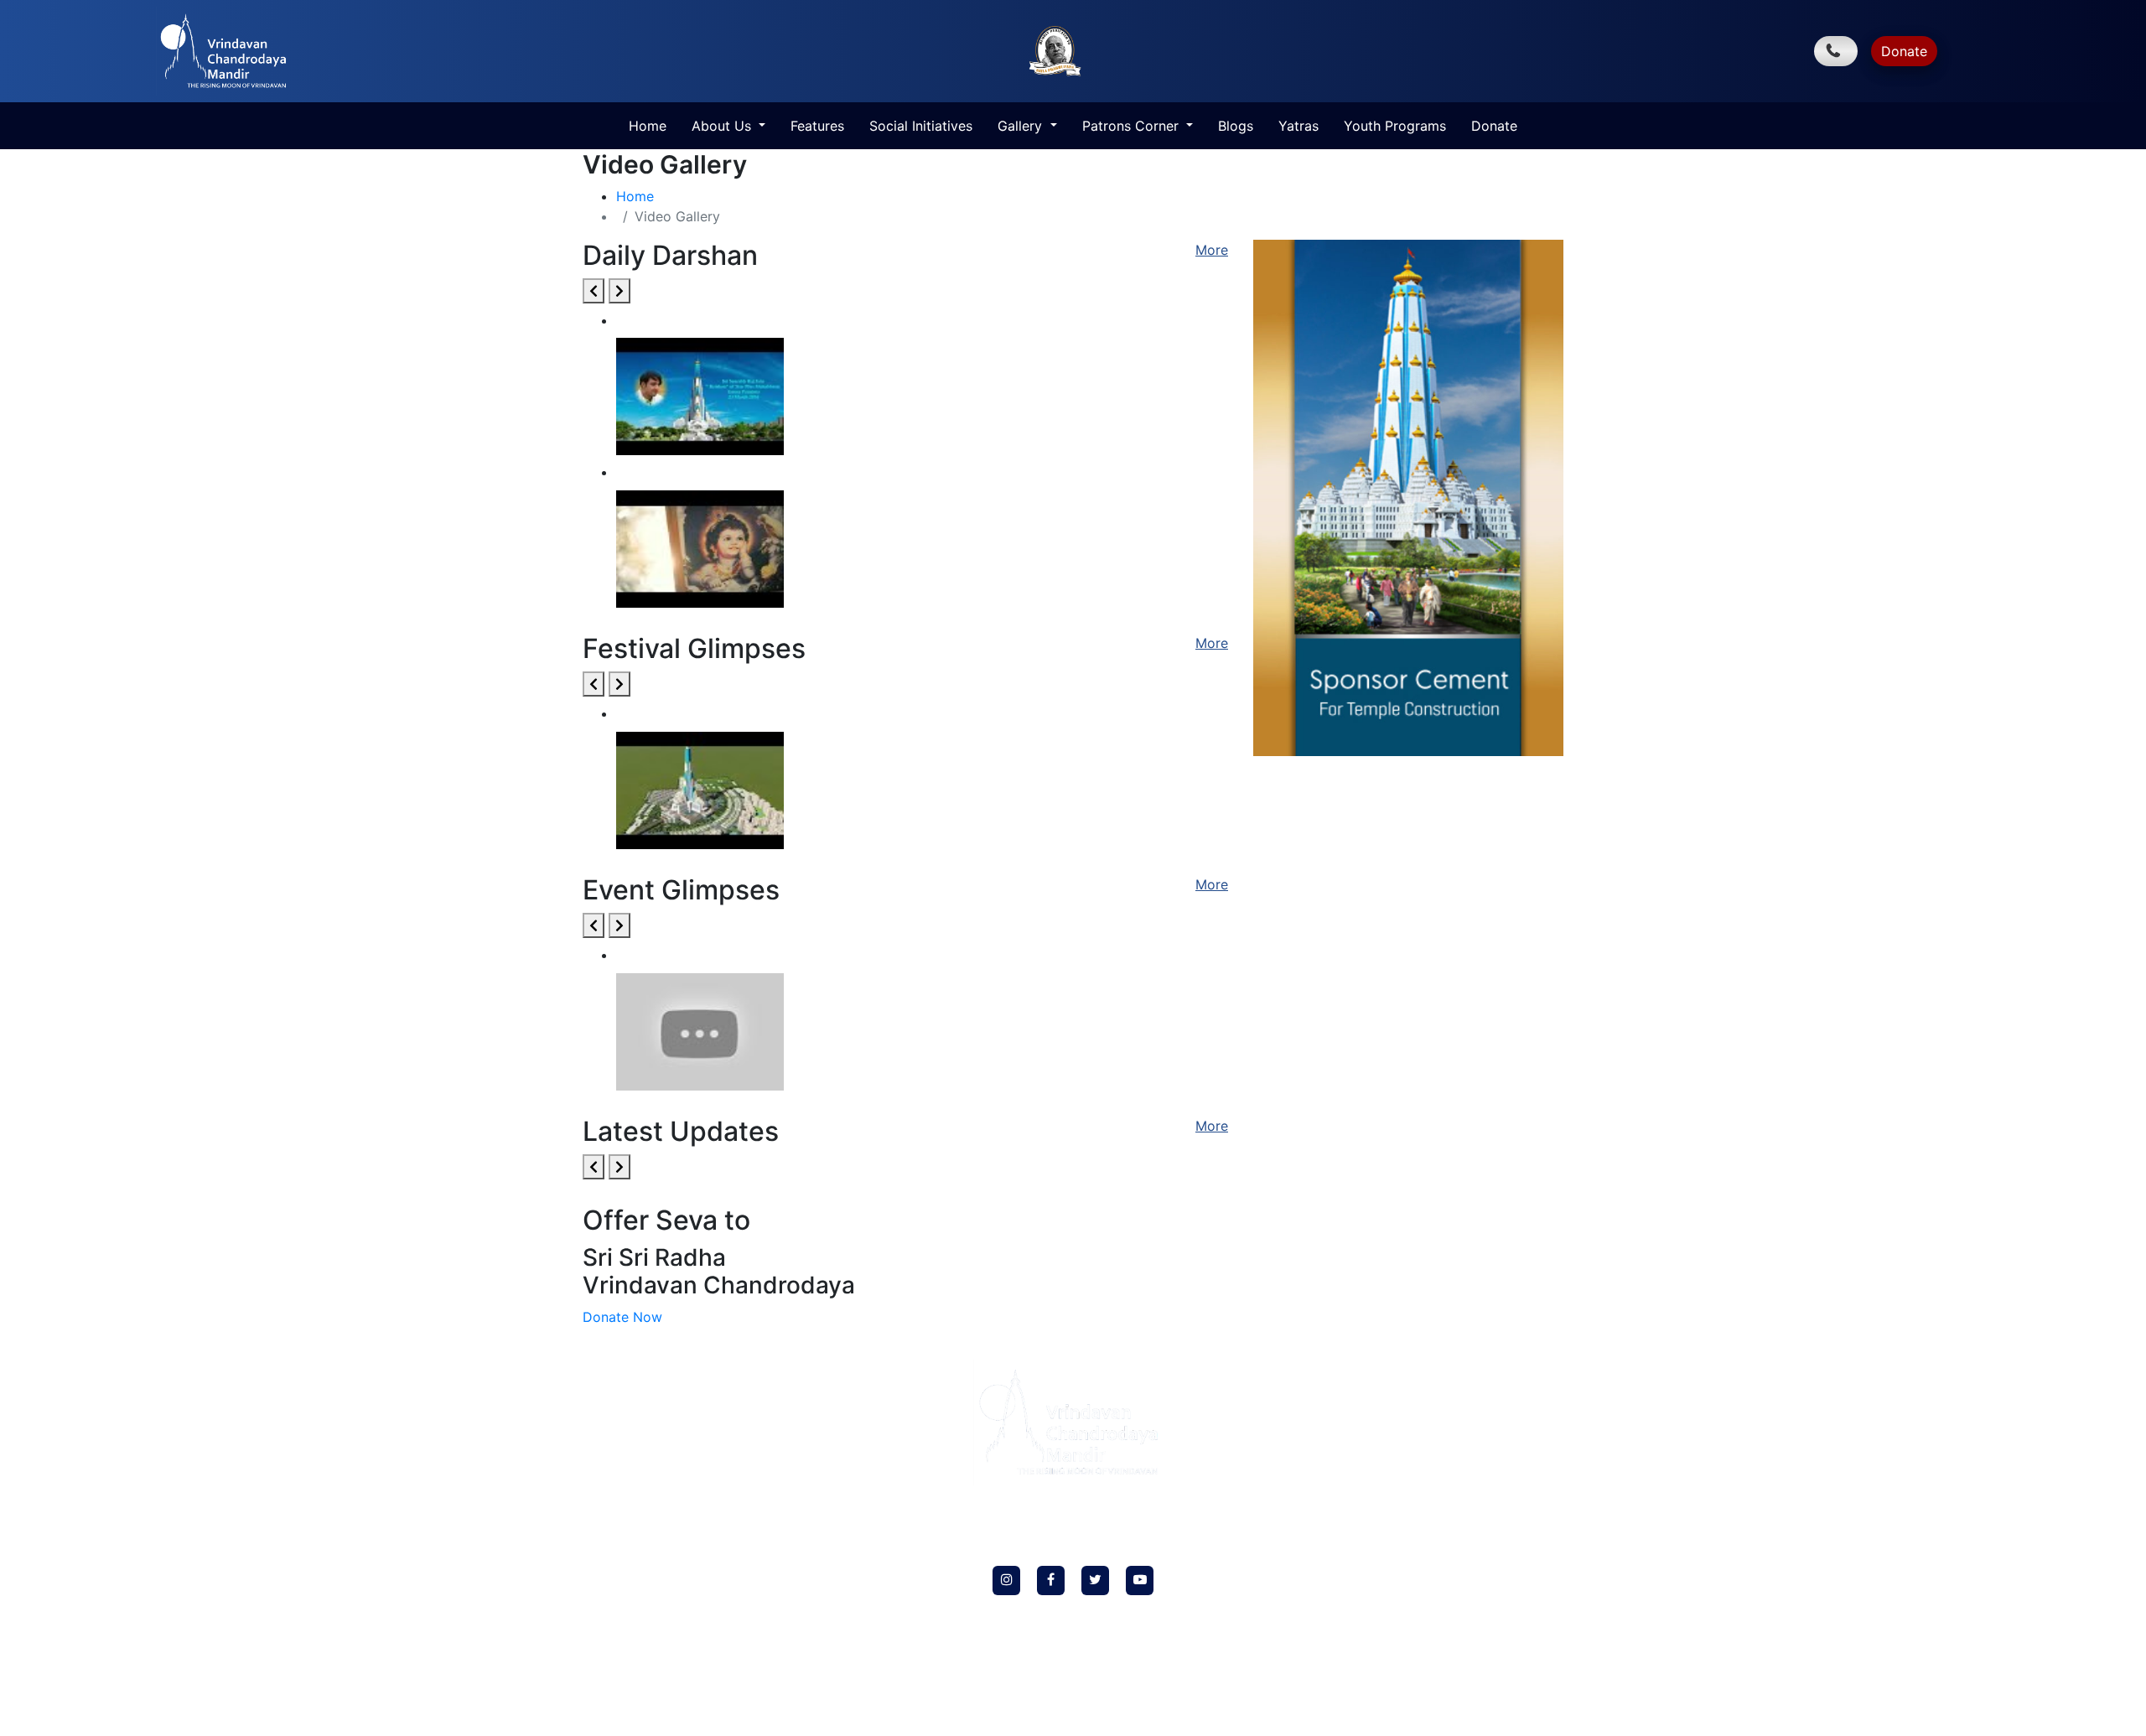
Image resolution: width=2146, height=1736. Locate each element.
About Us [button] (723, 126)
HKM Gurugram (624, 1424)
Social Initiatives (921, 126)
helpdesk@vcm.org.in (1457, 1452)
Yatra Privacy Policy (633, 1618)
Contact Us (611, 1594)
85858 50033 (1500, 1416)
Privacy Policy (618, 1521)
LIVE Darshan (617, 1448)
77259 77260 (1417, 1416)
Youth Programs (1395, 126)
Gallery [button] (1022, 126)
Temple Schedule (625, 1497)
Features (817, 126)
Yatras (1298, 126)
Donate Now (622, 1317)
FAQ (594, 1472)
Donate (1904, 51)
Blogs (1236, 126)
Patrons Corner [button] (1133, 126)
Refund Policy (617, 1545)
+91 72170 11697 (1458, 1638)
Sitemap (603, 1667)
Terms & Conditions (632, 1570)
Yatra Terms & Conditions (647, 1643)
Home (648, 126)
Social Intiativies (625, 1399)
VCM (643, 317)
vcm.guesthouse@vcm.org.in (1457, 1674)
